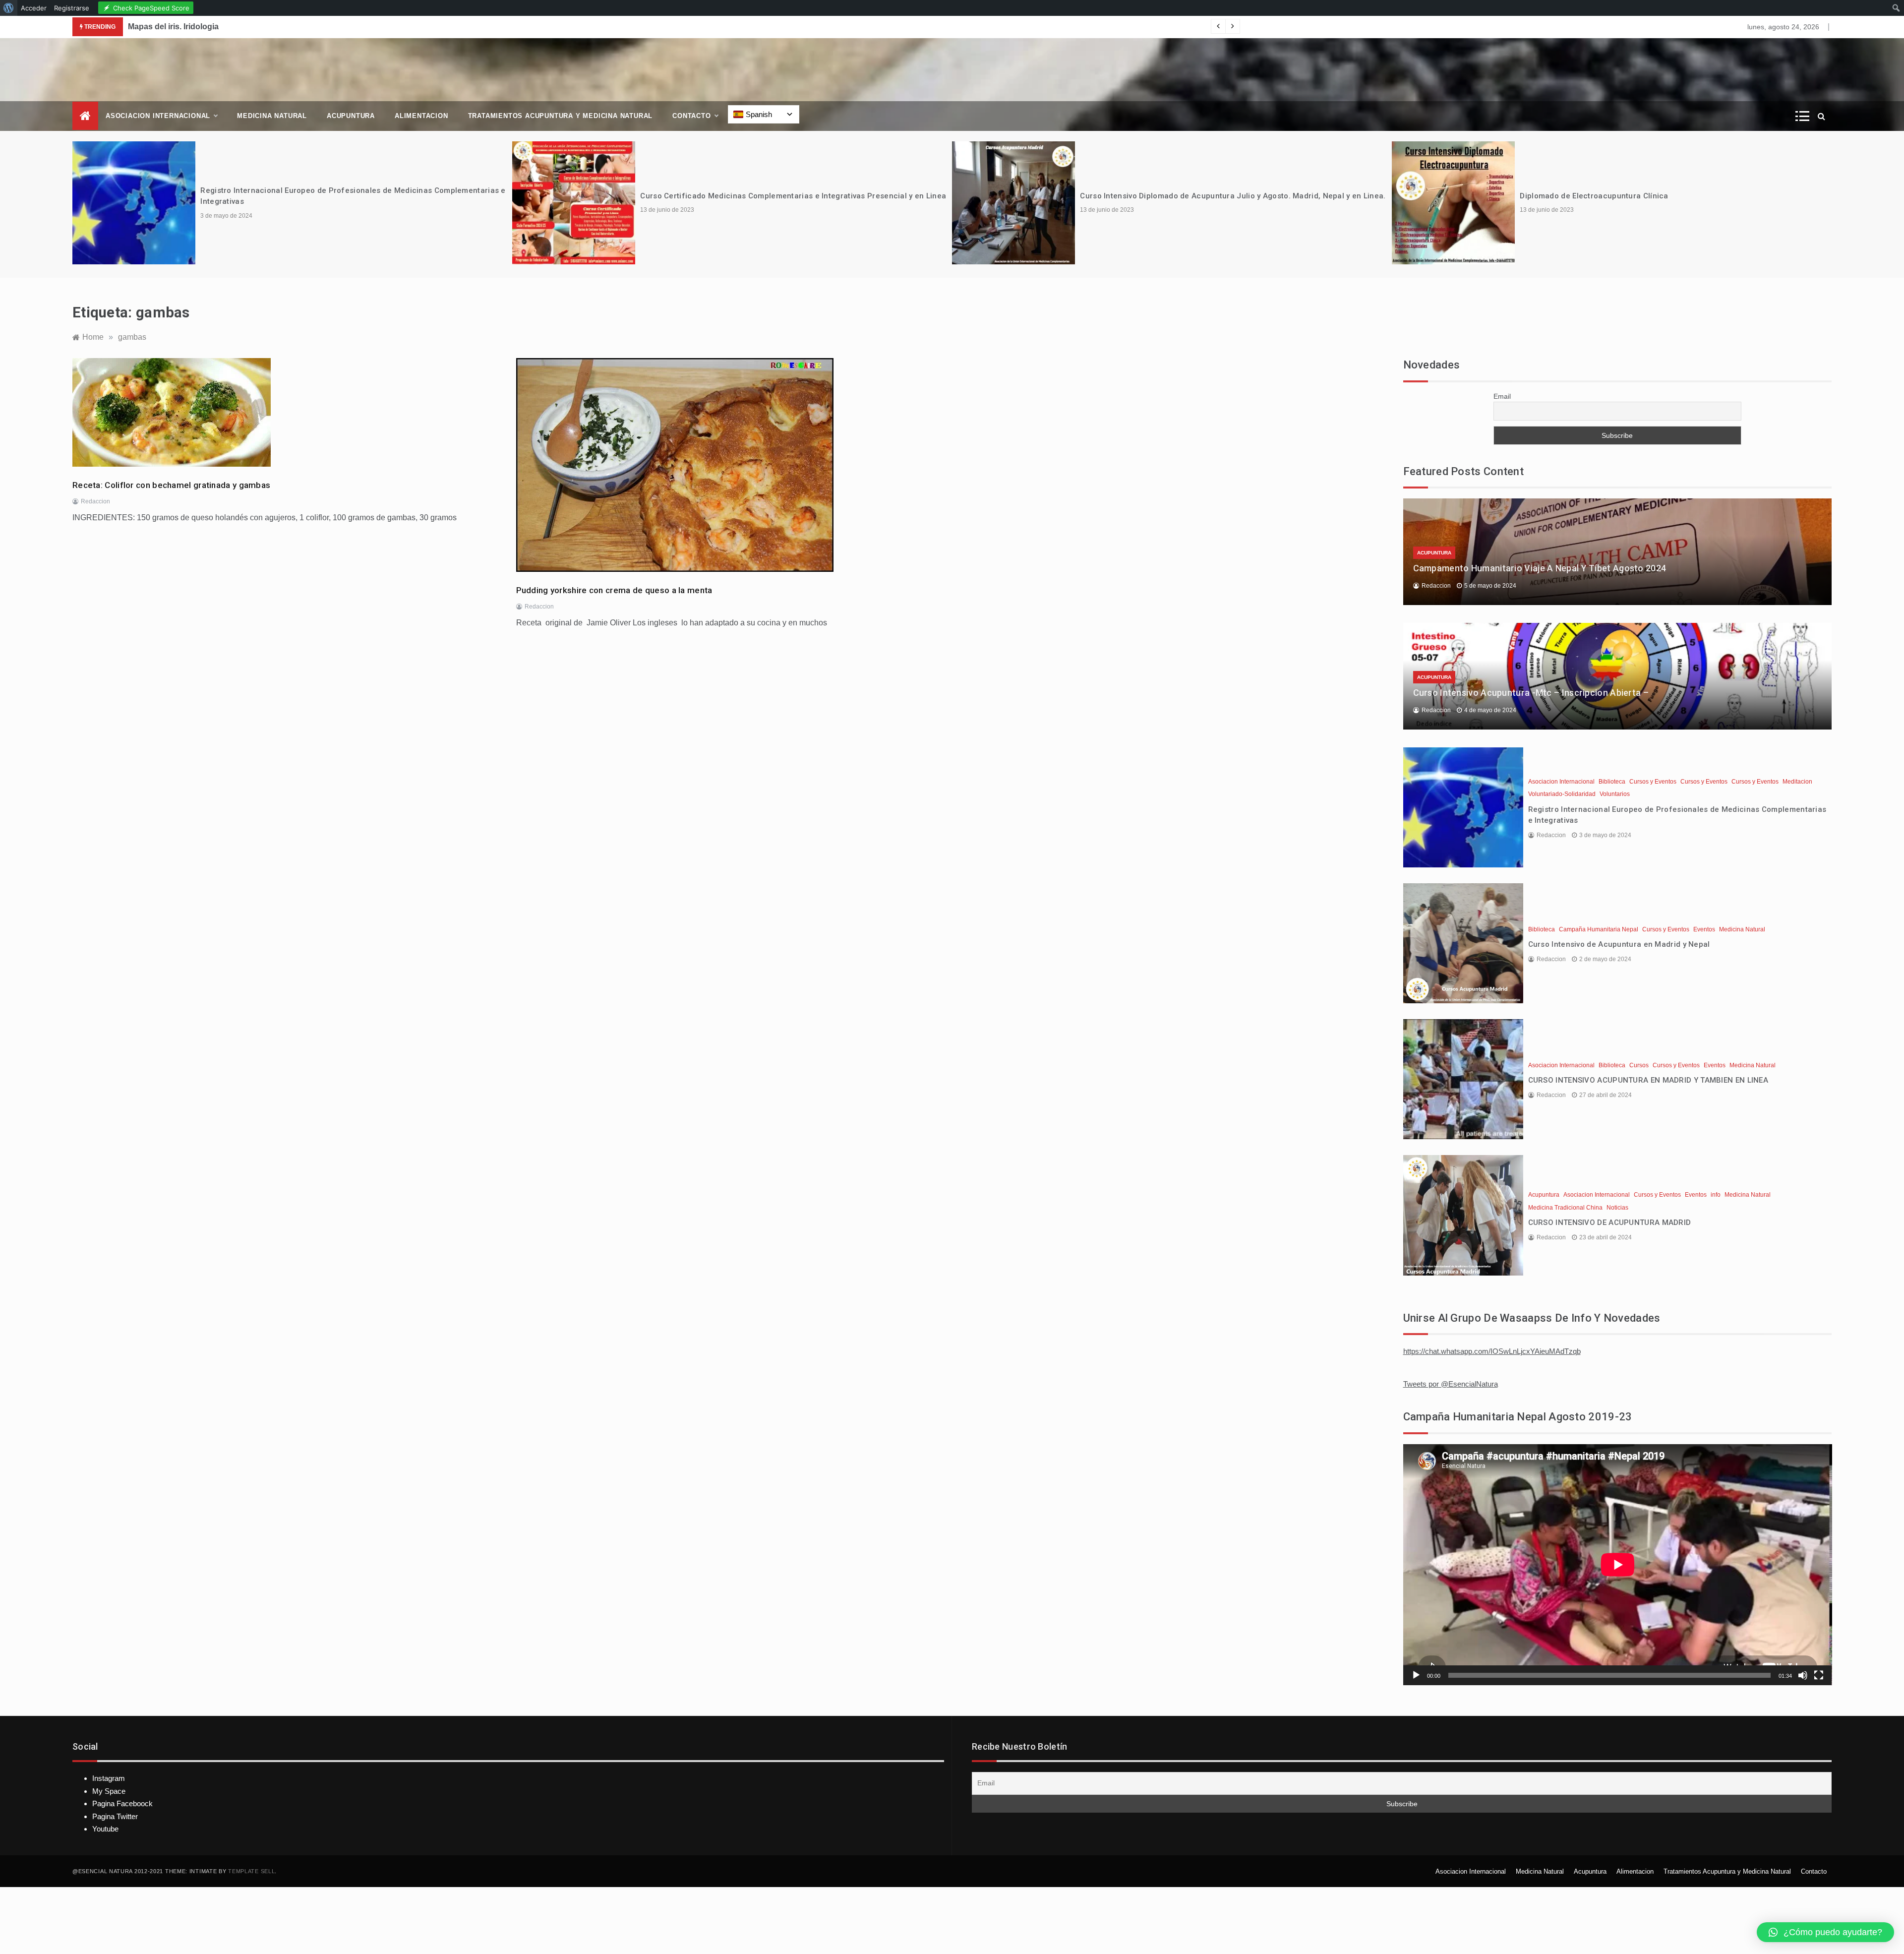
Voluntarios (1615, 794)
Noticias (1617, 1208)
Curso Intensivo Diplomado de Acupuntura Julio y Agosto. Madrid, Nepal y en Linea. (793, 196)
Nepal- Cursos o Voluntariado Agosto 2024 (1598, 196)
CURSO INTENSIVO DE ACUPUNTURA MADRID (1610, 1222)
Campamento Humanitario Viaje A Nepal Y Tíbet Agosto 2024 (1540, 568)
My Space (109, 1791)
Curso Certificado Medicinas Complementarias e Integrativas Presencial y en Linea (353, 196)
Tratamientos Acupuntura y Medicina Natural (561, 116)
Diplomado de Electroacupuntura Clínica (1154, 196)
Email (1502, 396)
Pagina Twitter (115, 1816)
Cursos (1639, 1065)
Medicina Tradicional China (1565, 1208)
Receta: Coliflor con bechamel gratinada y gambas (171, 485)
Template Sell (251, 1871)
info (1716, 1195)
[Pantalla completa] (1819, 1675)
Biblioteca (1612, 782)
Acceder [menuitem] (34, 8)
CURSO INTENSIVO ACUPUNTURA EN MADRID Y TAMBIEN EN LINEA (1648, 1080)
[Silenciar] (1803, 1675)
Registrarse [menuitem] (72, 8)
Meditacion (1797, 782)
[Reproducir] (1416, 1675)
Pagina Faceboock (122, 1803)
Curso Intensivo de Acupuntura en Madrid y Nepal (1619, 944)
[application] (1618, 1565)
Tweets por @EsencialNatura (1451, 1384)
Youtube (105, 1829)
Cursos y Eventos (1653, 782)
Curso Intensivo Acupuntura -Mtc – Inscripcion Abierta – (1531, 693)
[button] (1825, 1932)
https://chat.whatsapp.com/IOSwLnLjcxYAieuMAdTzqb (1492, 1351)
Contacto (691, 116)
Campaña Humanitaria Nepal (1599, 929)
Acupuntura (351, 116)
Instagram (109, 1778)
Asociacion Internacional (158, 116)
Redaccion (95, 501)
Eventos (1704, 929)
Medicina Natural (272, 116)
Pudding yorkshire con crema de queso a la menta (614, 590)
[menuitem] (9, 8)
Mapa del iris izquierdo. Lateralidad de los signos (219, 27)
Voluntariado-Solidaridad (1562, 794)
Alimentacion (421, 116)
